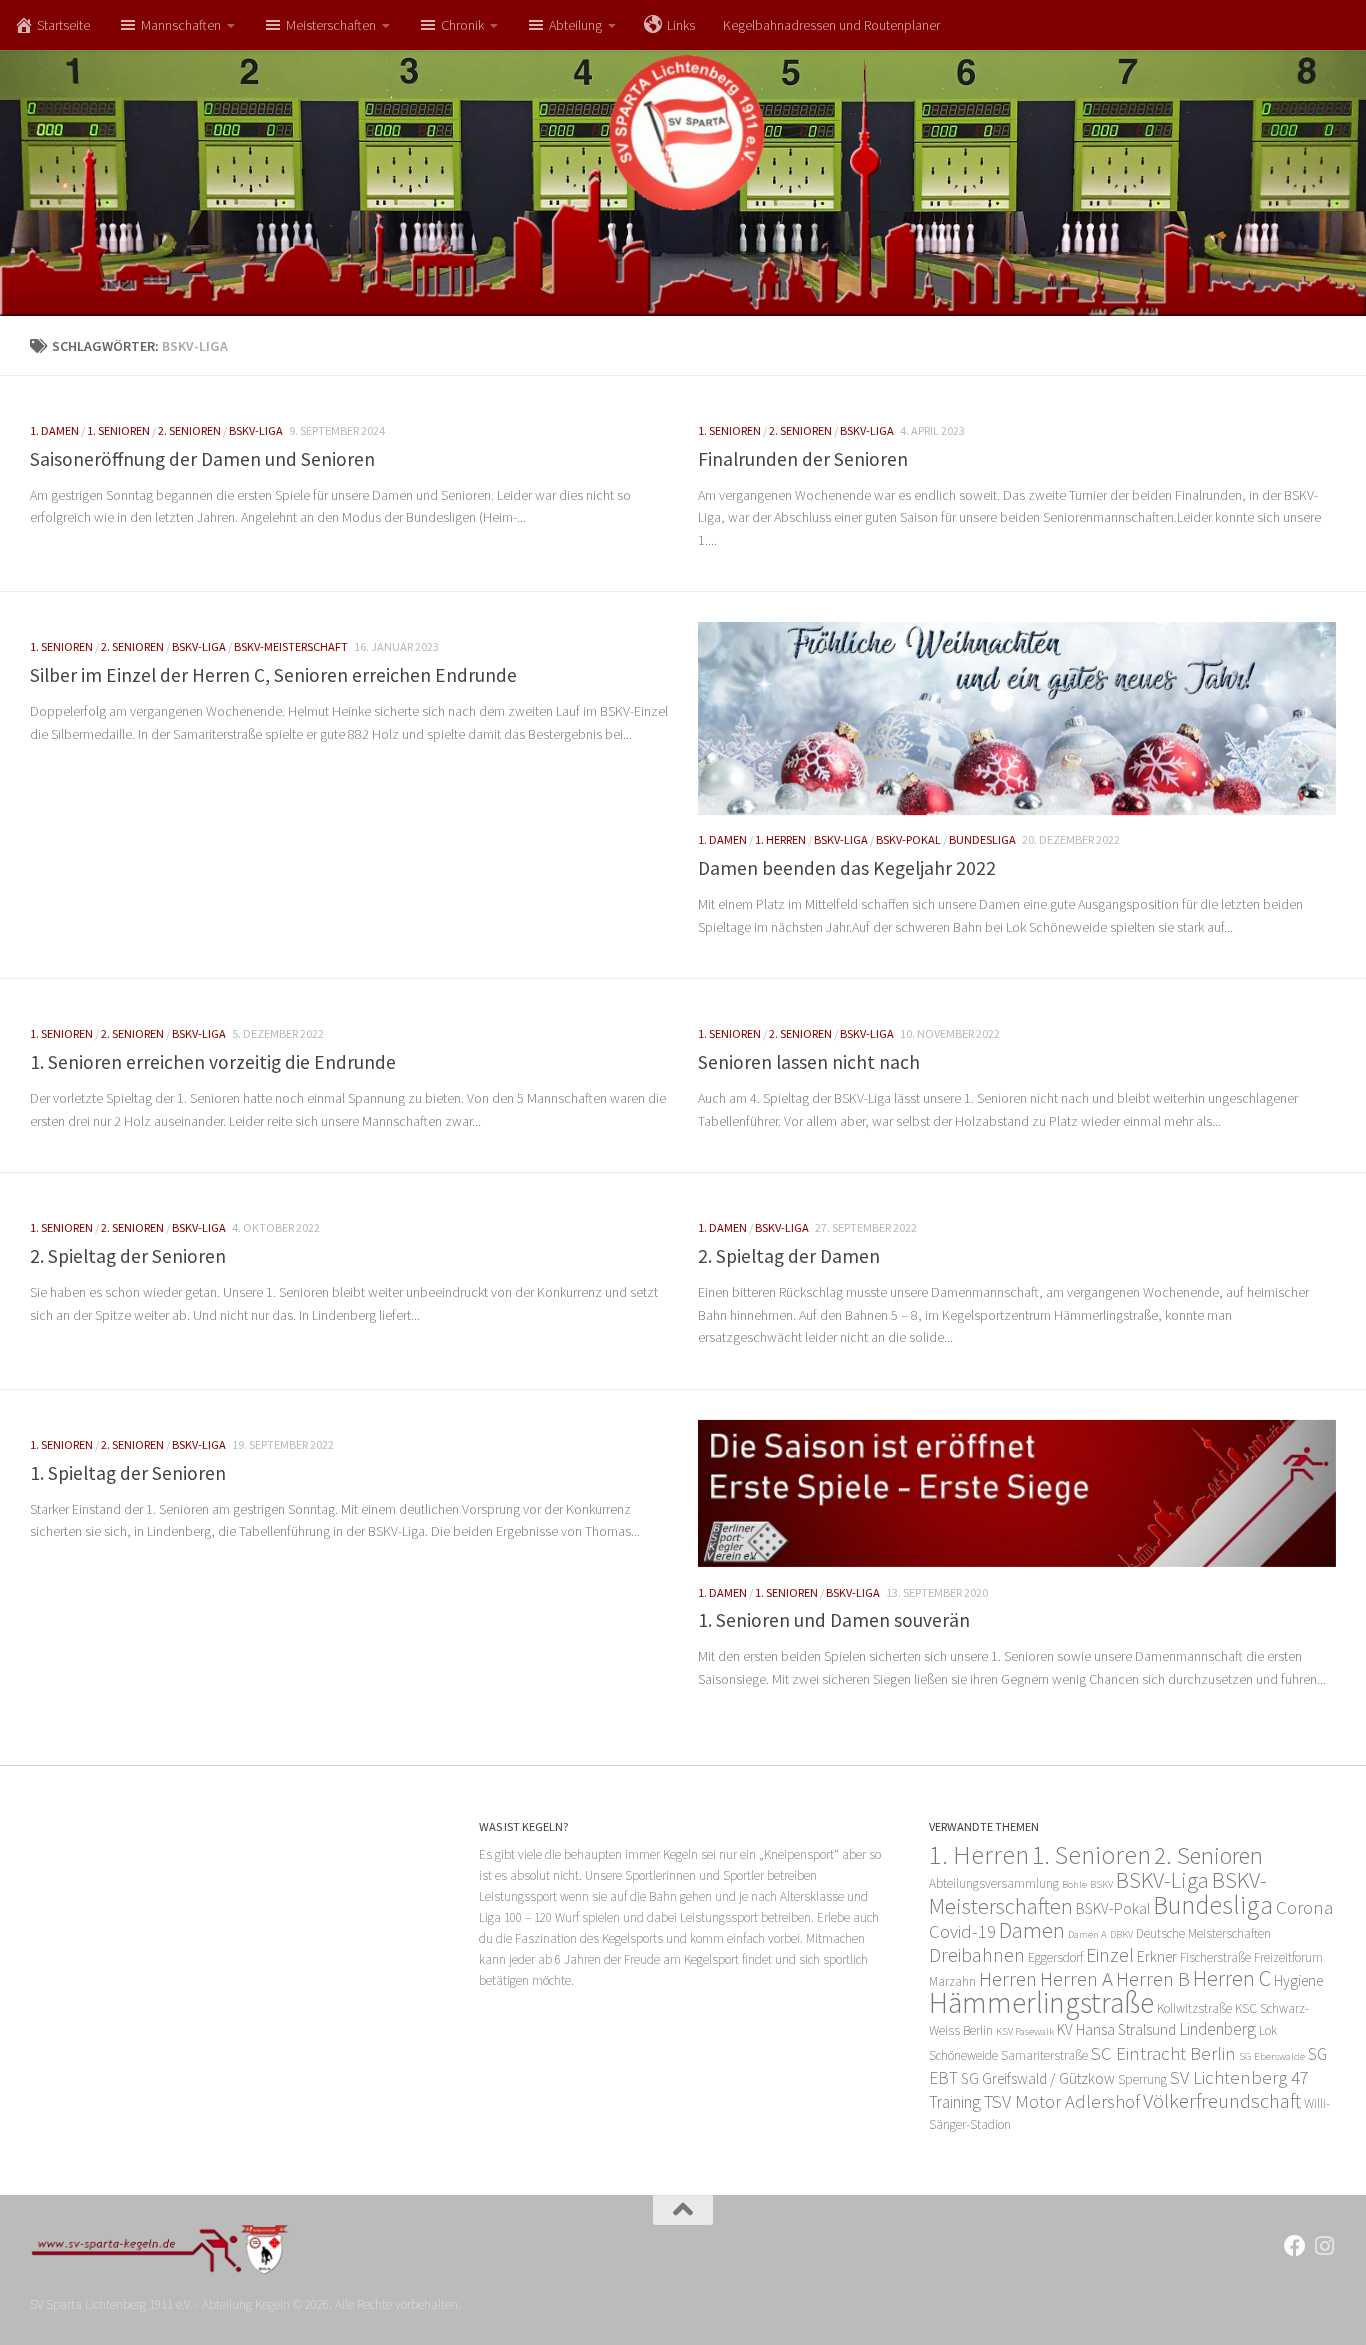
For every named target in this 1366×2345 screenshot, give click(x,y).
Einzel (1110, 1955)
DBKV (1121, 1934)
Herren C (1232, 1978)
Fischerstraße (1215, 1957)
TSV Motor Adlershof (1062, 2101)
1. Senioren (118, 430)
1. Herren (780, 839)
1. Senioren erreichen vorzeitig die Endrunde (213, 1062)
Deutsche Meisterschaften (1203, 1933)
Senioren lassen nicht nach (809, 1062)
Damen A (1087, 1934)
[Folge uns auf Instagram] (1325, 2246)
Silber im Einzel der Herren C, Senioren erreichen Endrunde (273, 675)
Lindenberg (1217, 2029)
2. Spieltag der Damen (789, 1256)
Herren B (1153, 1978)
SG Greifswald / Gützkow (1038, 2078)
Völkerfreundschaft (1222, 2100)
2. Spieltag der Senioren (128, 1256)
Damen (1032, 1930)
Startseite (63, 25)
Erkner (1157, 1956)
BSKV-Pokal (908, 839)
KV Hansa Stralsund (1116, 2029)
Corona (1304, 1907)
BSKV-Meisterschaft (291, 646)
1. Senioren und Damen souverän (834, 1620)
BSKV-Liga (256, 430)
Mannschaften (181, 25)
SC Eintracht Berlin (1163, 2053)
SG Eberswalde (1272, 2056)
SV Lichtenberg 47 (1239, 2077)
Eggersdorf (1055, 1957)
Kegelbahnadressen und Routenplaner (831, 25)
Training (955, 2102)
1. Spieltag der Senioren (128, 1473)
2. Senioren (189, 430)
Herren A (1076, 1978)
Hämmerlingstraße (1041, 2002)
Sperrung (1142, 2079)
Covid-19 (962, 1931)
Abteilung (575, 25)
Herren (1008, 1978)
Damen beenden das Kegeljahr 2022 (847, 868)
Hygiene (1298, 1980)
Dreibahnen (977, 1955)
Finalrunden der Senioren (803, 459)
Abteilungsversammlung (994, 1883)
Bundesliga (982, 839)
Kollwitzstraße (1194, 2008)
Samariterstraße (1044, 2055)
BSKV (1101, 1884)
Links (681, 25)
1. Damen (54, 430)
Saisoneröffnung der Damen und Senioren (202, 459)
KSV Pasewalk (1025, 2031)
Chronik (462, 25)
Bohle (1074, 1884)
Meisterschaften (331, 25)
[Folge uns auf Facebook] (1295, 2246)
